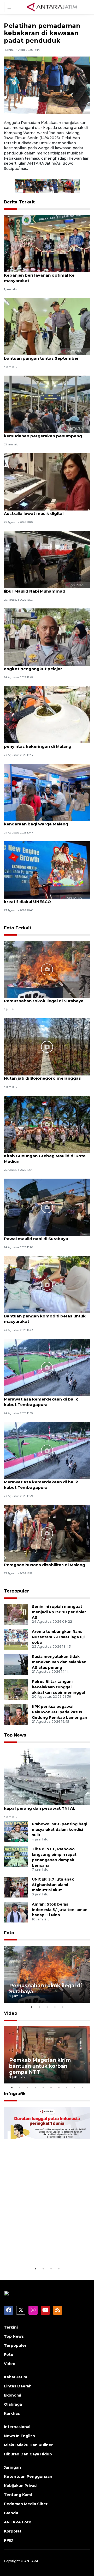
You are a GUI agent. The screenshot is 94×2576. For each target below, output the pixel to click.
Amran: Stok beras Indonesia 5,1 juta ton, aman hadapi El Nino (60, 1910)
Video (11, 2013)
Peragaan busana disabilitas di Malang (45, 1565)
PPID (9, 2540)
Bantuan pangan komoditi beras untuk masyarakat (45, 1319)
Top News (15, 1735)
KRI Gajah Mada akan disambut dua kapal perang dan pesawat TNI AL (41, 1806)
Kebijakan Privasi (21, 2486)
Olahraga (13, 2404)
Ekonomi (13, 2395)
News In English (19, 2436)
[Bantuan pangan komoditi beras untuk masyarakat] (47, 1284)
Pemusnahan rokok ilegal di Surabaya (44, 1001)
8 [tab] (67, 2087)
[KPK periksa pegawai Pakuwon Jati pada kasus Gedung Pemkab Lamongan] (16, 1714)
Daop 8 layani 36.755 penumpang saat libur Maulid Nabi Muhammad (44, 588)
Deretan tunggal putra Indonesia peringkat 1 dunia (46, 2250)
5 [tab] (63, 2007)
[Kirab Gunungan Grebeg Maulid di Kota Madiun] (47, 1124)
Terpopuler (16, 1591)
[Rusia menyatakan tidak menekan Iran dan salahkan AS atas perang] (16, 1664)
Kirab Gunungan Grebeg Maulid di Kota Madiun (45, 1159)
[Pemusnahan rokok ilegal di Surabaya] (47, 969)
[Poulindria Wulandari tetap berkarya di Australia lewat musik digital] (47, 481)
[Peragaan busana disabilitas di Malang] (47, 1533)
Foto (9, 1933)
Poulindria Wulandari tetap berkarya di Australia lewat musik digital (45, 511)
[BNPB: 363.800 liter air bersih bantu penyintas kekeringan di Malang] (47, 714)
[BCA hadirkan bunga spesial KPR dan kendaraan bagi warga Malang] (47, 792)
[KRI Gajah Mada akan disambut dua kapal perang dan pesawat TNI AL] (47, 1776)
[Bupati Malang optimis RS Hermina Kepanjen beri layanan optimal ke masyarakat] (47, 243)
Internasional (17, 2427)
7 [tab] (59, 2087)
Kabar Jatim (16, 2377)
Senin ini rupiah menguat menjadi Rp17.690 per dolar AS (59, 1612)
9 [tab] (74, 2087)
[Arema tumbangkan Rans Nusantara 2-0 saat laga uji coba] (16, 1639)
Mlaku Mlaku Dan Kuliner (28, 2445)
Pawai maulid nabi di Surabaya (36, 1239)
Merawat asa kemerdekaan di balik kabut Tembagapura (41, 1402)
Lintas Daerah (18, 2386)
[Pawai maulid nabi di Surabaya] (47, 1207)
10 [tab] (82, 2087)
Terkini (11, 2327)
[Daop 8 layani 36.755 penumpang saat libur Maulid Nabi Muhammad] (47, 559)
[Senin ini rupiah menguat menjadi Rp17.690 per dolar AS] (16, 1614)
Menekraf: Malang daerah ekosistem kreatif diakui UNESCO (42, 899)
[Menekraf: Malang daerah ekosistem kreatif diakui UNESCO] (47, 870)
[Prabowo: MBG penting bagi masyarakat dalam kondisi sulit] (16, 1832)
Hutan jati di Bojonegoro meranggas (42, 1078)
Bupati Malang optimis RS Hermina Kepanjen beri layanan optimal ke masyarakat (40, 275)
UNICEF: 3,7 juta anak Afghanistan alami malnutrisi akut (53, 1885)
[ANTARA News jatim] (52, 7)
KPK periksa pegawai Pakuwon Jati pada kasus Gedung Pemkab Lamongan (60, 1712)
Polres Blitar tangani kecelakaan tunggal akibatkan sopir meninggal (58, 1687)
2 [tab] (39, 2007)
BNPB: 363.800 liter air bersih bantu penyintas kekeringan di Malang (42, 744)
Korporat (13, 2531)
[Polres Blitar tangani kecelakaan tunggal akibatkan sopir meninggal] (16, 1689)
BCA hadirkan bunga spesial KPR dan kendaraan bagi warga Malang (43, 821)
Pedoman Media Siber (26, 2504)
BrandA (11, 2513)
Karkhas (12, 2413)
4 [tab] (55, 2007)
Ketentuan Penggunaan (28, 2477)
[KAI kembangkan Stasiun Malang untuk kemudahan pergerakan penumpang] (47, 404)
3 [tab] (47, 2007)
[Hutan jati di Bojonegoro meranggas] (47, 1046)
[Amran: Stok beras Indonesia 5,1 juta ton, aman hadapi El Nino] (16, 1912)
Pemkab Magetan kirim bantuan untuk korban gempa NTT (40, 2066)
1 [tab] (31, 2007)
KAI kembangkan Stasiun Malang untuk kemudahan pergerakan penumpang (45, 433)
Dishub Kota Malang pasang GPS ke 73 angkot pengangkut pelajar (45, 666)
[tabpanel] (47, 1974)
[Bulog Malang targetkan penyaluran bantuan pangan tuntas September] (47, 326)
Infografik (15, 2094)
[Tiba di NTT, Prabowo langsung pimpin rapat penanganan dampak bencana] (16, 1857)
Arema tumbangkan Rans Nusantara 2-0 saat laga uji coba (58, 1637)
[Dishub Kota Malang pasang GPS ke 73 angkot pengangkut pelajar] (47, 637)
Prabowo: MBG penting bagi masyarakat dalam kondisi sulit (60, 1830)
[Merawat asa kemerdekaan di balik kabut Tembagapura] (47, 1367)
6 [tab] (51, 2087)
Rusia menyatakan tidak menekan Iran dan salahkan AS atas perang (59, 1662)
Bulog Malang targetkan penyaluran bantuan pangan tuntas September (42, 356)
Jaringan (12, 2467)
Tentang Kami (18, 2495)
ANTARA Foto (18, 2522)
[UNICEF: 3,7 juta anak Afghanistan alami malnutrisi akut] (16, 1887)
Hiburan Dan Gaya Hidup (28, 2454)
